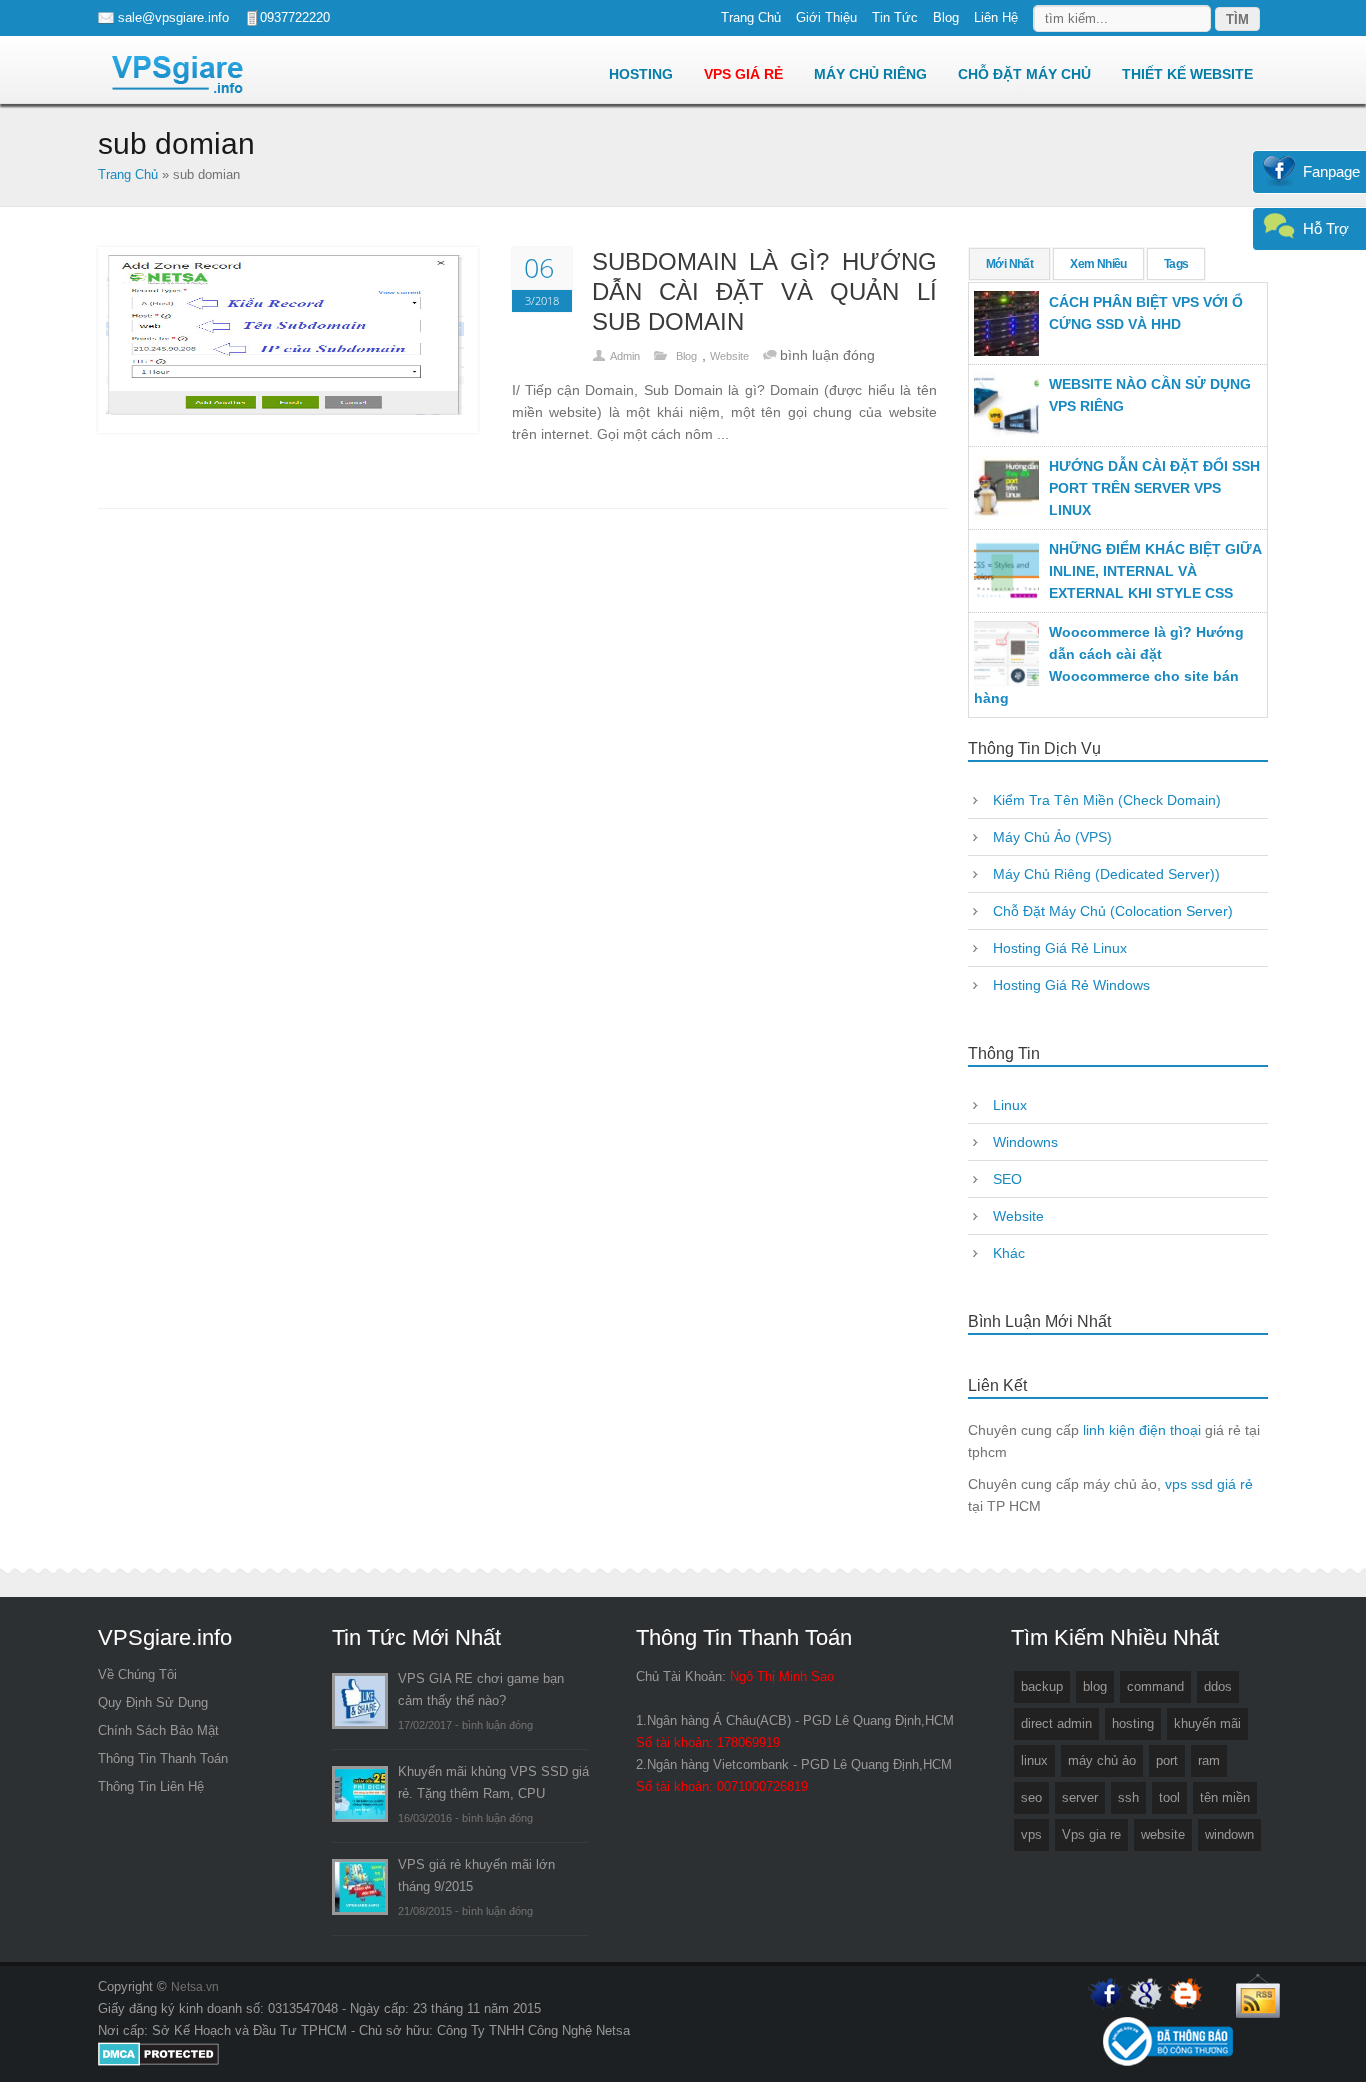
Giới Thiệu (826, 17)
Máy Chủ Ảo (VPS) (1052, 837)
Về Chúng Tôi (137, 1674)
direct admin (1056, 1723)
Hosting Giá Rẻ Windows (1071, 985)
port (1167, 1760)
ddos (1218, 1686)
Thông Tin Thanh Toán (163, 1758)
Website (729, 356)
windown (1229, 1834)
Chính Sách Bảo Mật (158, 1730)
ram (1209, 1760)
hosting (1133, 1723)
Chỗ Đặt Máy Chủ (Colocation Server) (1113, 911)
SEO (1007, 1179)
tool (1169, 1797)
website (1163, 1834)
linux (1034, 1760)
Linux (1010, 1105)
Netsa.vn (195, 1987)
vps (1031, 1834)
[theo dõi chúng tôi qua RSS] (1258, 2017)
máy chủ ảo (1102, 1760)
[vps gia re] (178, 74)
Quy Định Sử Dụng (153, 1702)
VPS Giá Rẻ (743, 74)
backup (1042, 1686)
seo (1031, 1797)
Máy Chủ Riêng (870, 74)
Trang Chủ (751, 17)
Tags (1176, 264)
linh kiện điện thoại (1142, 1430)
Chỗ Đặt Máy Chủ (1024, 74)
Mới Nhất (1009, 264)
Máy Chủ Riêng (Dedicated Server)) (1106, 874)
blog (1095, 1686)
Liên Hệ (996, 17)
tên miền (1225, 1797)
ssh (1128, 1797)
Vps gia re (1091, 1834)
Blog (946, 17)
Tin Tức (895, 17)
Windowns (1025, 1142)
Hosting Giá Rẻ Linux (1060, 948)
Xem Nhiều (1098, 264)
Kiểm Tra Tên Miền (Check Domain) (1107, 800)
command (1155, 1686)
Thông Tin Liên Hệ (151, 1786)
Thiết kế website (1189, 74)
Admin (625, 356)
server (1080, 1797)
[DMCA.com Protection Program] (158, 2062)
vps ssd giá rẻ (1209, 1484)
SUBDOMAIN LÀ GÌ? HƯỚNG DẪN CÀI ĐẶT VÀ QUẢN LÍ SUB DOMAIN (764, 291)
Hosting (641, 74)
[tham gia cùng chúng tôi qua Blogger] (1185, 2007)
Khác (1009, 1253)
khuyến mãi (1207, 1723)
